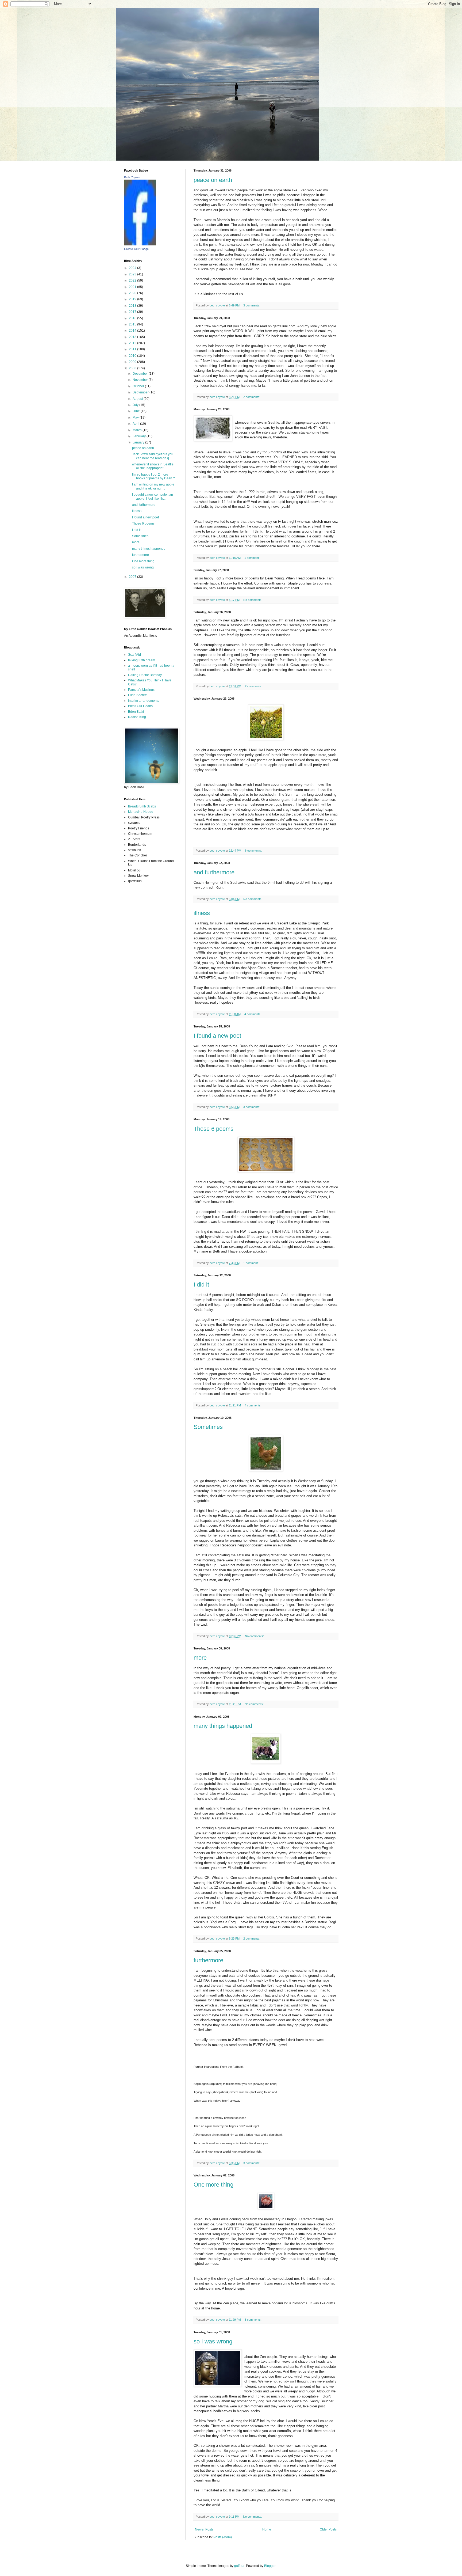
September (141, 392)
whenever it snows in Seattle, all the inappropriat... (153, 466)
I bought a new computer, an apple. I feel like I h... (153, 496)
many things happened (223, 1726)
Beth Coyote (132, 177)
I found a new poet (217, 1036)
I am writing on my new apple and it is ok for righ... (153, 486)
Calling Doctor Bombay (145, 675)
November (141, 380)
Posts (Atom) (223, 2537)
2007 (133, 577)
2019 (133, 299)
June (137, 411)
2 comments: (252, 397)
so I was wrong (213, 2341)
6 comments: (254, 851)
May (136, 418)
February (140, 436)
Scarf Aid (134, 655)
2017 (133, 312)
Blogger (270, 2566)
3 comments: (252, 305)
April (136, 424)
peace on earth (213, 180)
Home (267, 2529)
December (141, 374)
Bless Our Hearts (140, 706)
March (138, 430)
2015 (133, 324)
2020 (133, 293)
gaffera (239, 2566)
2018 (133, 306)
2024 (133, 268)
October (139, 386)
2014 (133, 331)
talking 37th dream (142, 660)
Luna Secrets (138, 695)
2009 (133, 362)
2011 (133, 349)
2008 (133, 368)
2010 (133, 356)
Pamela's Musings (141, 690)
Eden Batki (136, 712)
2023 (133, 274)
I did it (201, 1285)
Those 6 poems (213, 1129)
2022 (133, 280)
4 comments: (253, 1014)
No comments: (253, 600)
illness (202, 913)
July (136, 405)
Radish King (137, 717)
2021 (133, 287)
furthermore (208, 1960)
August (138, 399)
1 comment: (252, 558)
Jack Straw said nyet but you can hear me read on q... (153, 456)
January (139, 442)
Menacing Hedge (141, 812)
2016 (133, 318)
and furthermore (214, 872)
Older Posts (328, 2529)
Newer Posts (204, 2529)
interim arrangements (144, 701)
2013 (133, 337)
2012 (133, 343)
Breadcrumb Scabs (142, 806)
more (200, 1658)
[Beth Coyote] (140, 244)
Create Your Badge (136, 249)
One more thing (213, 2185)
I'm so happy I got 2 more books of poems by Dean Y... (155, 476)
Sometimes (208, 1427)
